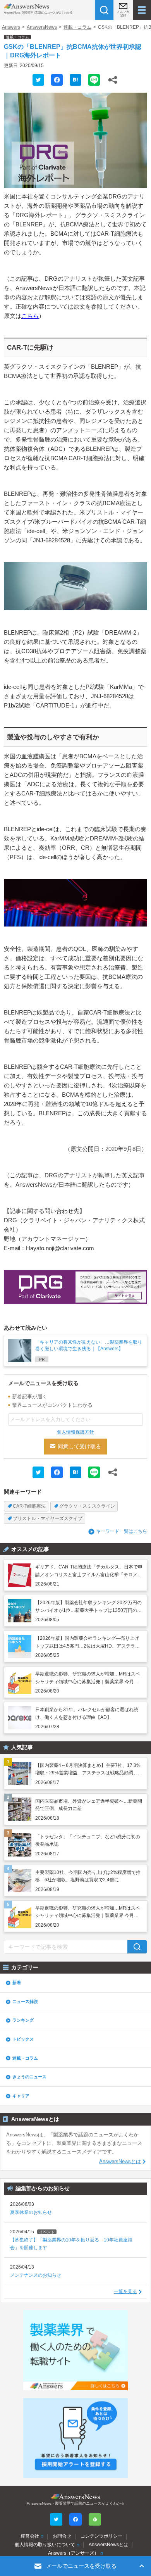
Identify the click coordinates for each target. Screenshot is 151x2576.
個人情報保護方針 (75, 1432)
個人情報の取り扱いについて (45, 2545)
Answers (11, 27)
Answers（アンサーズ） (73, 2553)
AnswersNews (42, 27)
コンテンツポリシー (101, 2536)
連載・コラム (77, 27)
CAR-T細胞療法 (29, 1506)
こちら (30, 316)
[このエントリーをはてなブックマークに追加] (75, 80)
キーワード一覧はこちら (122, 1531)
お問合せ (62, 2536)
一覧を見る (125, 2291)
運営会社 (30, 2536)
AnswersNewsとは (120, 2162)
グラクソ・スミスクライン (87, 1506)
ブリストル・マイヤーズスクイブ (48, 1518)
